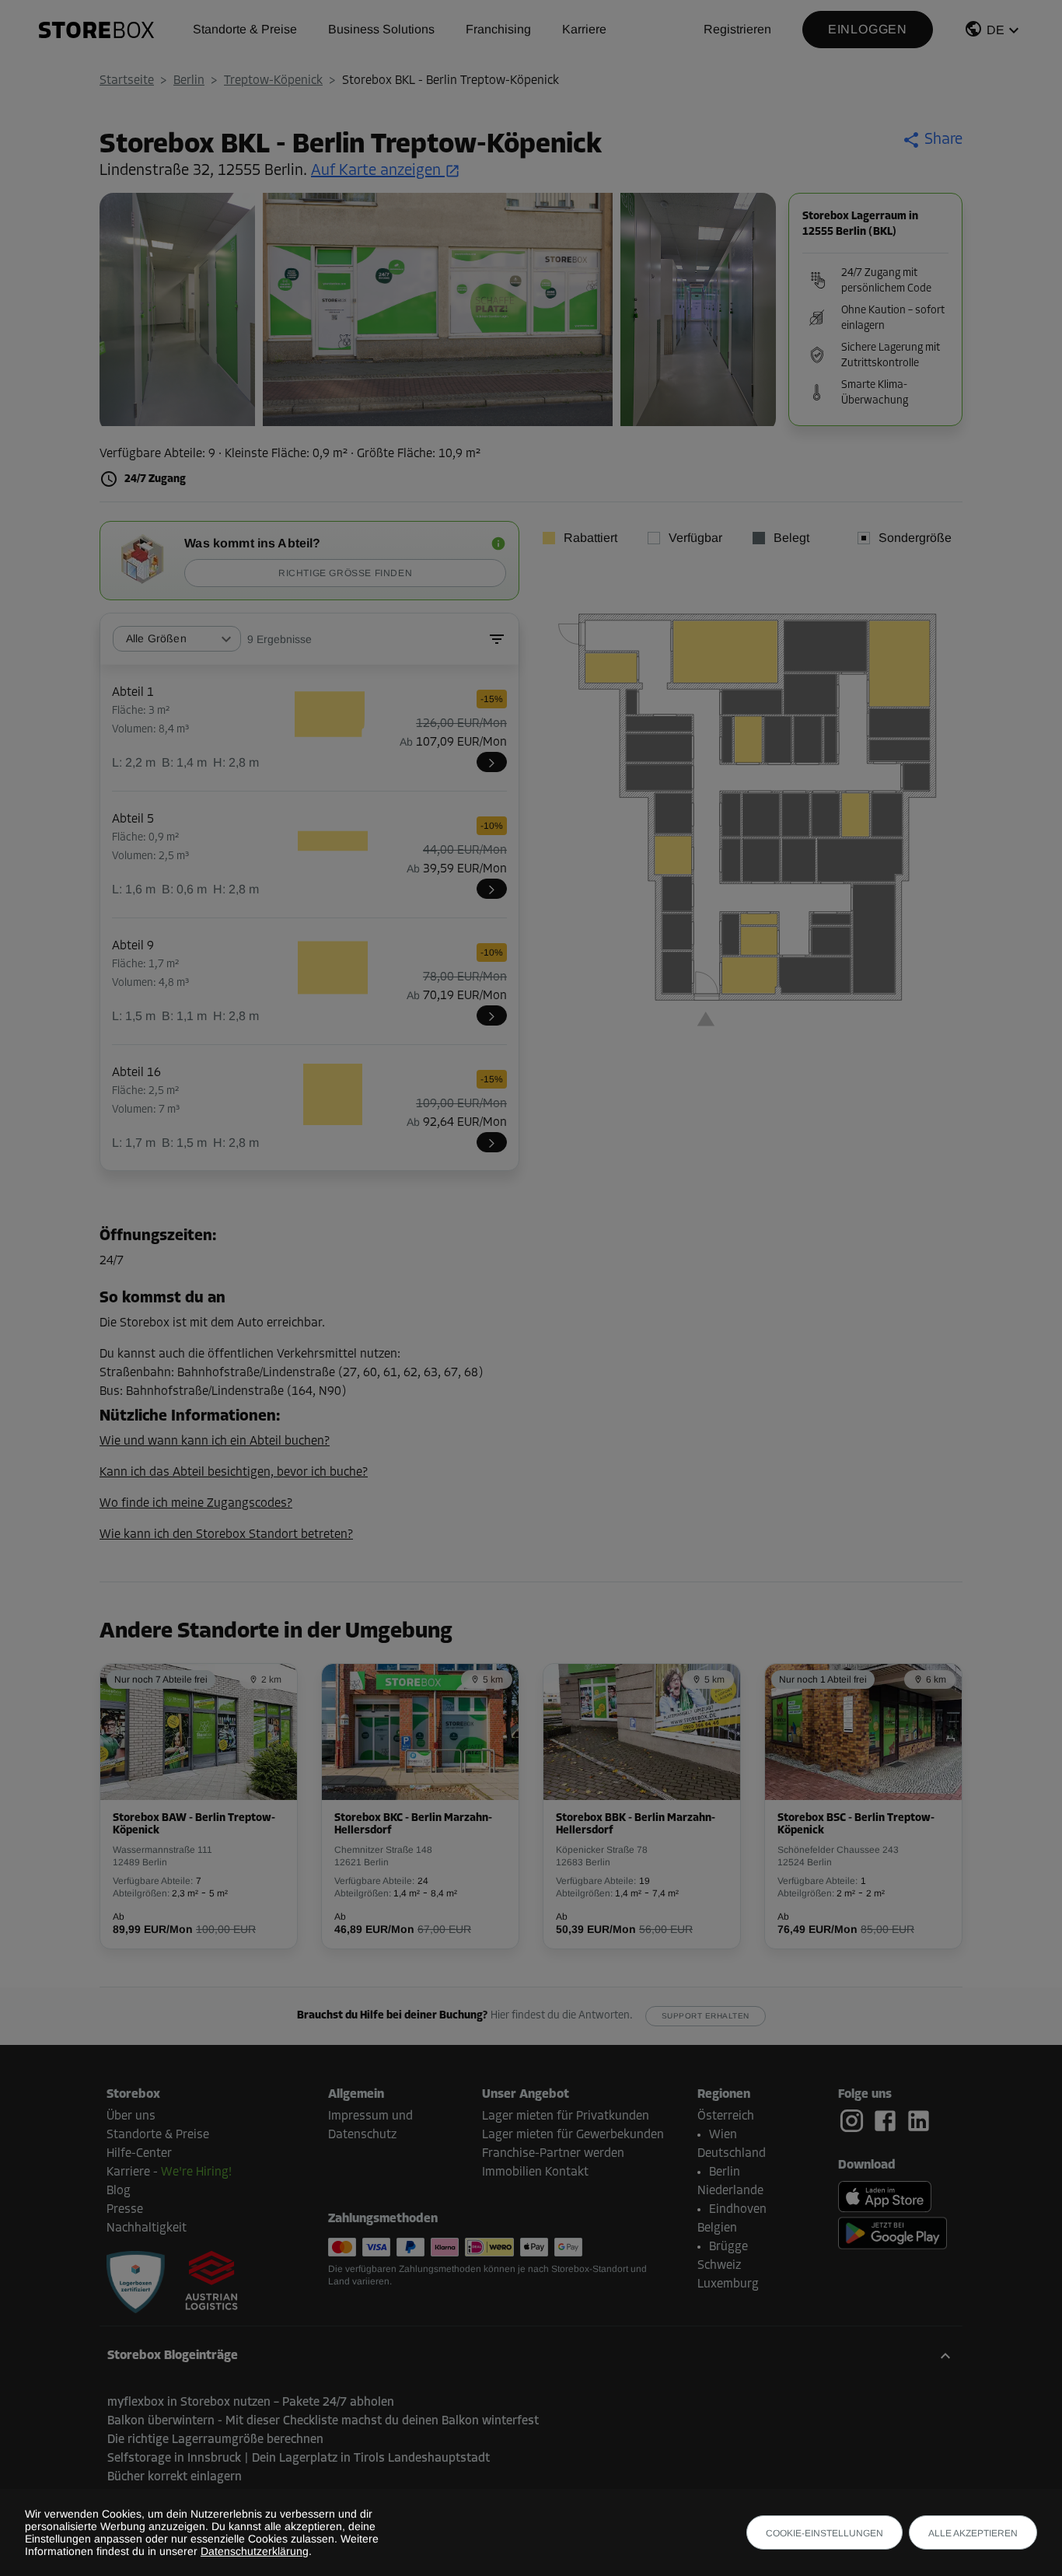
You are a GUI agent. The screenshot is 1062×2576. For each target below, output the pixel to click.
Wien (723, 2135)
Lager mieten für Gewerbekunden (573, 2135)
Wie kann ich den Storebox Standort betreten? (226, 1535)
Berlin (189, 81)
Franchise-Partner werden (553, 2154)
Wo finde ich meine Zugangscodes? (196, 1504)
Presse (125, 2210)
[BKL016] (492, 1142)
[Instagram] (855, 2121)
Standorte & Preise (245, 29)
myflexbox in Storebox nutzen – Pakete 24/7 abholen (251, 2403)
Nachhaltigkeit (147, 2228)
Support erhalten (706, 2016)
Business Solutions (381, 29)
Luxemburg (728, 2284)
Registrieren (737, 29)
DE (996, 30)
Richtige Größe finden (345, 573)
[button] (994, 32)
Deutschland (732, 2154)
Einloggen (868, 29)
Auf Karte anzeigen (376, 171)
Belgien (717, 2228)
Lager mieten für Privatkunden (566, 2116)
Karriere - (169, 2172)
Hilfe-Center (139, 2154)
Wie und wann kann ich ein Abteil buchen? (215, 1442)
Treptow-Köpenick (273, 81)
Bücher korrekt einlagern (175, 2477)
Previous (119, 313)
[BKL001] (492, 762)
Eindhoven (738, 2210)
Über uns (131, 2116)
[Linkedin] (919, 2121)
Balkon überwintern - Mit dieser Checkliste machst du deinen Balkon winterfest (323, 2421)
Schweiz (719, 2266)
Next (756, 313)
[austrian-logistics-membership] (202, 2282)
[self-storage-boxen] (136, 2282)
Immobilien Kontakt (535, 2172)
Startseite (127, 81)
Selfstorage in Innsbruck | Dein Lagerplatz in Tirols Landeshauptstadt (299, 2459)
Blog (119, 2191)
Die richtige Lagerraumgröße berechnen (215, 2440)
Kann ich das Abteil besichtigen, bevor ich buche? (234, 1473)
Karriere (584, 29)
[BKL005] (492, 889)
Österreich (726, 2116)
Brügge (728, 2247)
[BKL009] (492, 1015)
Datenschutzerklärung (255, 2551)
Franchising (498, 29)
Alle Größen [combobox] (156, 638)
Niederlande (730, 2191)
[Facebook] (888, 2121)
